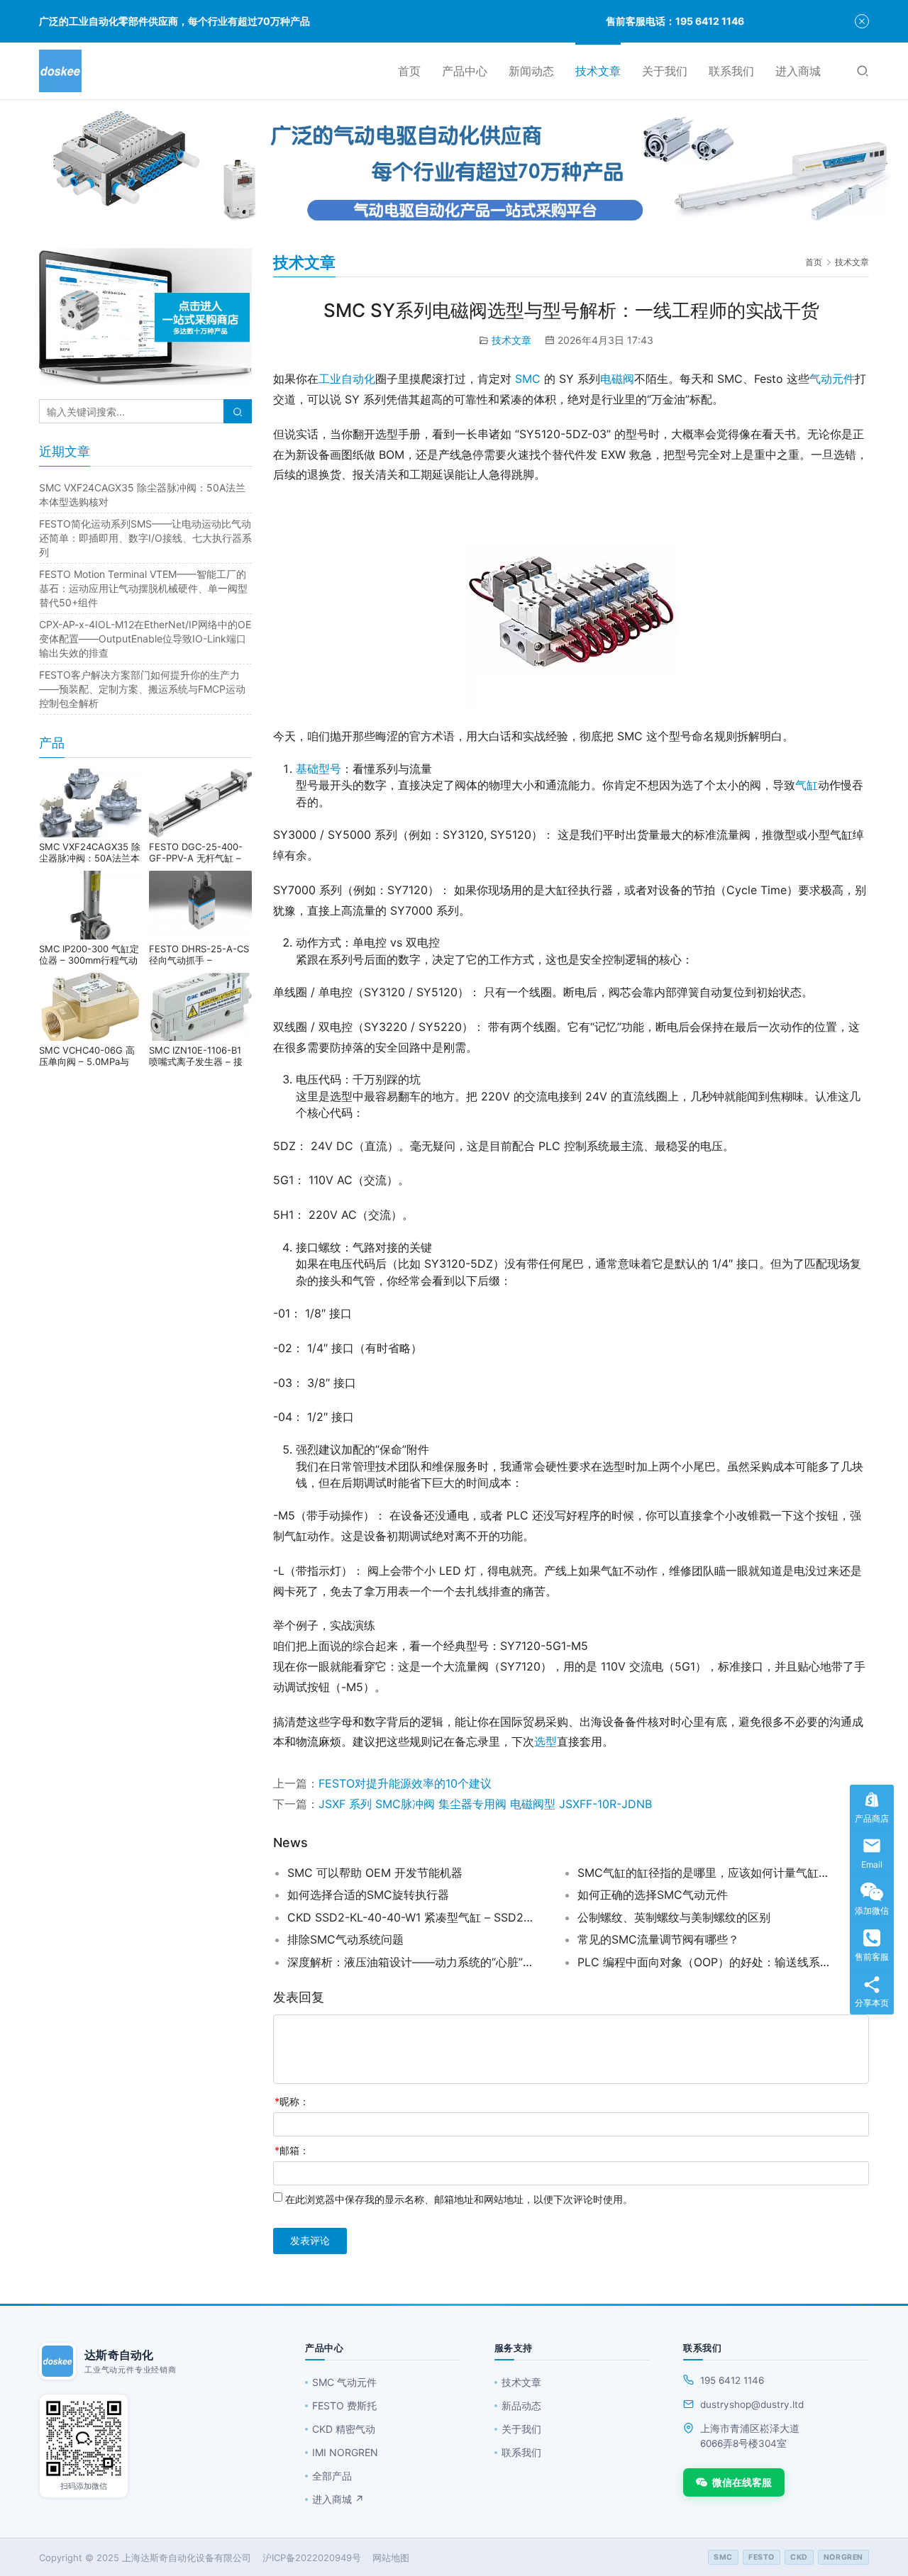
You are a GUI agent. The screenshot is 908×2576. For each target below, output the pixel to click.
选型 (546, 1741)
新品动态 (521, 2405)
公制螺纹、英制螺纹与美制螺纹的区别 (674, 1917)
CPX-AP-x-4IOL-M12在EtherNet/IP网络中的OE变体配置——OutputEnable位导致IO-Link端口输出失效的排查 (145, 639)
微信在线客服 (742, 2482)
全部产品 (332, 2476)
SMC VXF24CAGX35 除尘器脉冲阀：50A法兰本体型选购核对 (90, 852)
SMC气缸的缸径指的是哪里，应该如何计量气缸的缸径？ (705, 1873)
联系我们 (731, 71)
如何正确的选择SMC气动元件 (653, 1895)
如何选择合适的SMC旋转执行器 (368, 1895)
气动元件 (832, 379)
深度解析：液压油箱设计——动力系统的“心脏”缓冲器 (415, 1962)
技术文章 (598, 71)
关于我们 (665, 71)
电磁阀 (617, 379)
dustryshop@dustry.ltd (752, 2404)
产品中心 (465, 71)
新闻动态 (531, 71)
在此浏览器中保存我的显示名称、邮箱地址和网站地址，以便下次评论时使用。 (459, 2199)
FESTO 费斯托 (344, 2405)
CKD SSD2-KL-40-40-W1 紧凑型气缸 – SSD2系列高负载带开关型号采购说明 (415, 1917)
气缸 (807, 785)
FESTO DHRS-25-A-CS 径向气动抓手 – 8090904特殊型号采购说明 (199, 954)
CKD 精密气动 (344, 2429)
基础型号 (319, 769)
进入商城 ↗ (338, 2499)
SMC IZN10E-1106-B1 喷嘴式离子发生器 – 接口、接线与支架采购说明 (200, 1056)
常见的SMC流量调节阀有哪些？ (658, 1939)
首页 (409, 71)
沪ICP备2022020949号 (312, 2558)
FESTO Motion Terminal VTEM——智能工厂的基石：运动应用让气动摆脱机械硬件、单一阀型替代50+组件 (143, 588)
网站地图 (391, 2558)
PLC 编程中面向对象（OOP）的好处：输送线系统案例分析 (705, 1962)
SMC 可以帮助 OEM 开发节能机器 (375, 1873)
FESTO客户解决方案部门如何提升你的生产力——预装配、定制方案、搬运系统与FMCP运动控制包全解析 (142, 689)
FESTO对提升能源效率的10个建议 (405, 1783)
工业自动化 (347, 379)
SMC (528, 379)
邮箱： (292, 2150)
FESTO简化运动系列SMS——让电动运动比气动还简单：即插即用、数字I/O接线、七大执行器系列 (145, 538)
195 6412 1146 (732, 2380)
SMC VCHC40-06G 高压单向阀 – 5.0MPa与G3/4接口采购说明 (87, 1056)
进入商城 (798, 71)
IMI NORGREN (345, 2452)
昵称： (292, 2101)
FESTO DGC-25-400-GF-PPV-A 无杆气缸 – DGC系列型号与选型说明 (200, 852)
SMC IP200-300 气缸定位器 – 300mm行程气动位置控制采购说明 (89, 954)
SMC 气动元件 (344, 2382)
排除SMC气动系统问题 (345, 1939)
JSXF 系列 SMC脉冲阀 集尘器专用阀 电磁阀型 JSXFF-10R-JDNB (485, 1804)
